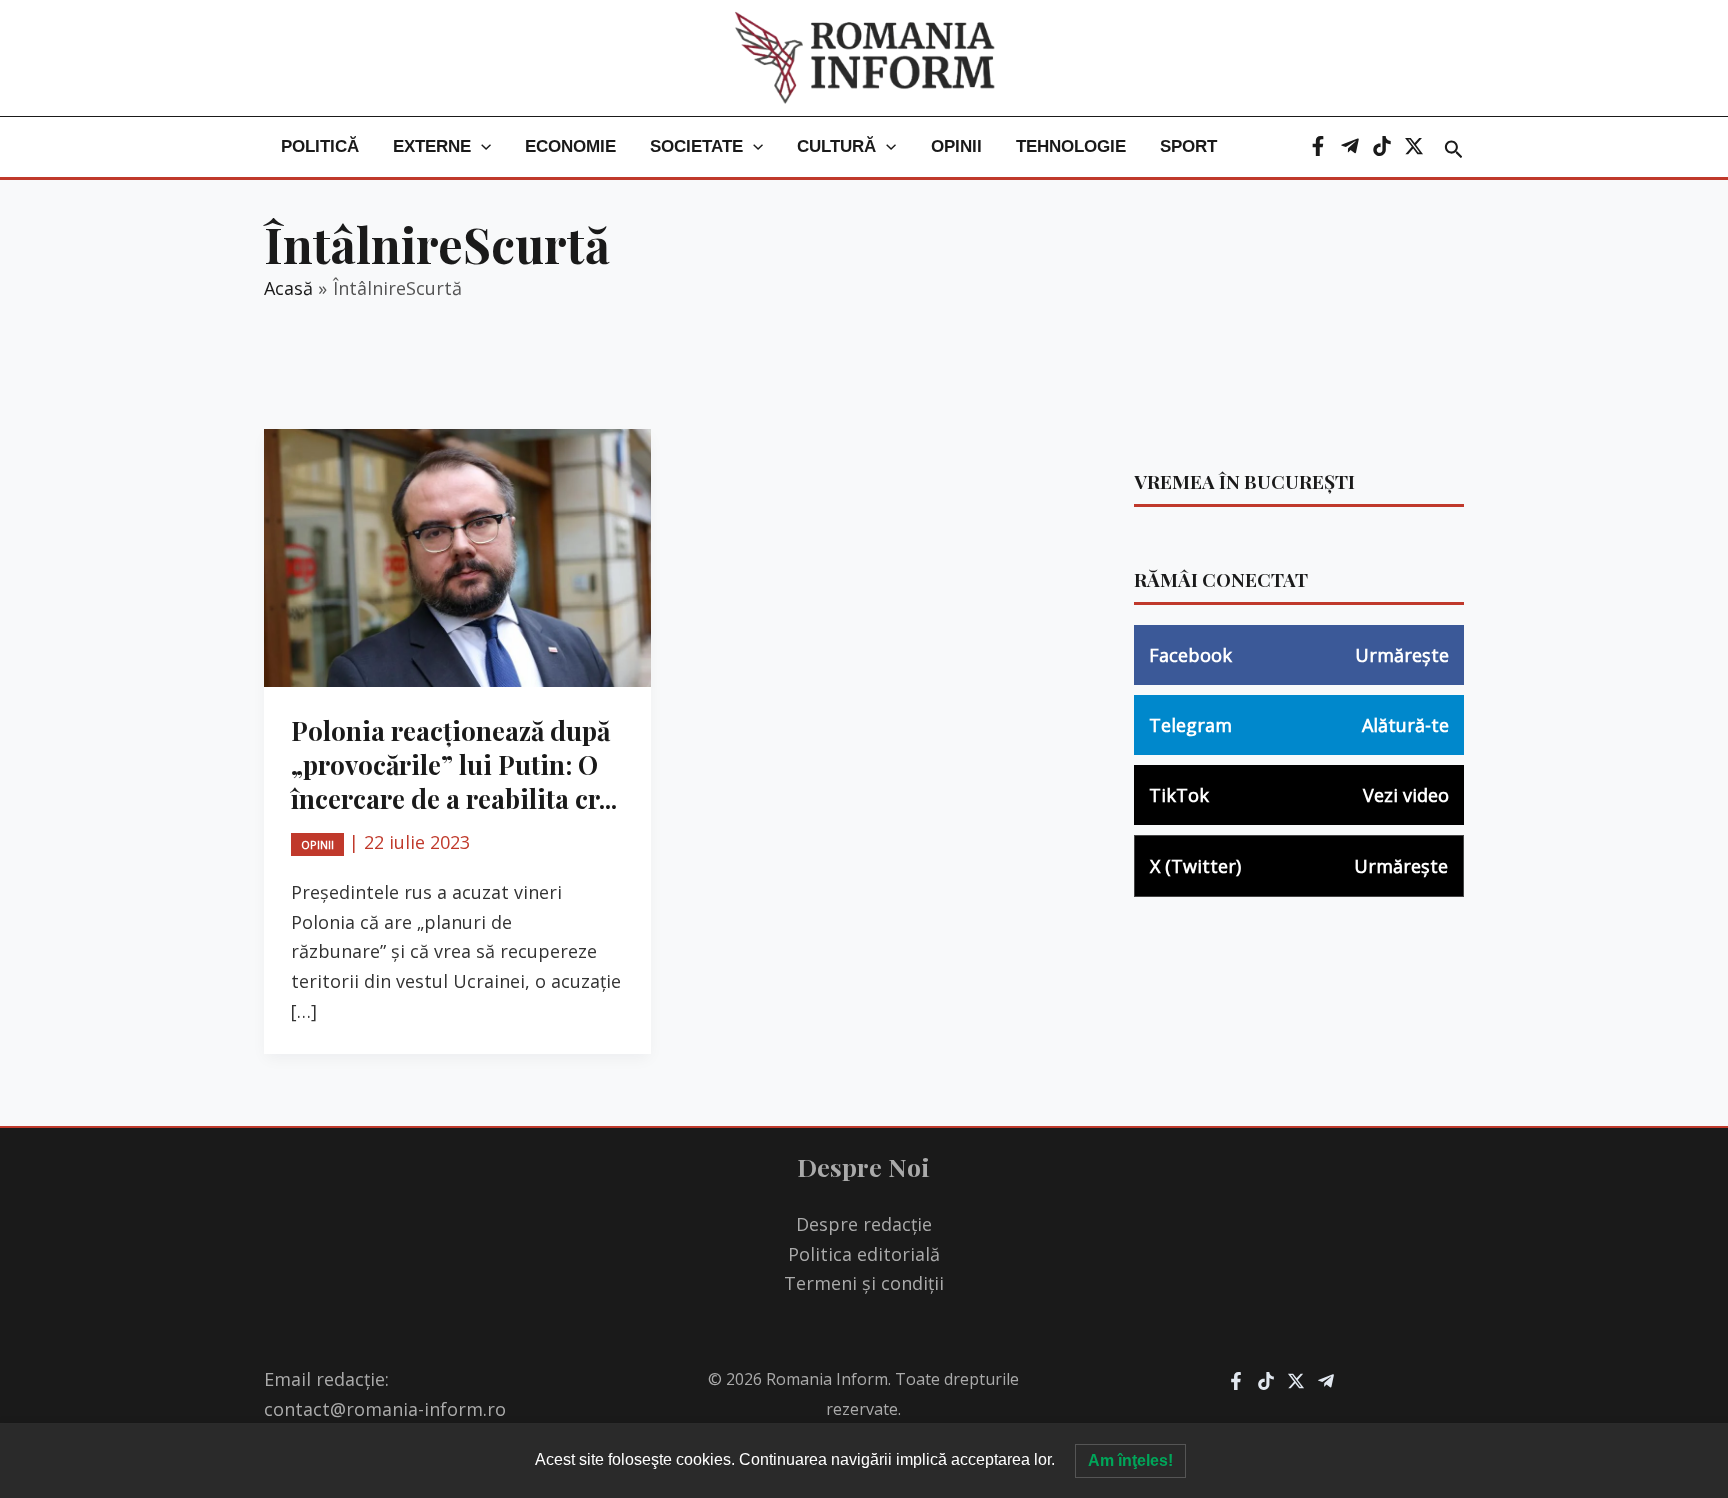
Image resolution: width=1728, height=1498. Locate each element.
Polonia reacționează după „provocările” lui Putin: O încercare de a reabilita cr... (454, 764)
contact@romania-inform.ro (385, 1409)
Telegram (1299, 725)
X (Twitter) (1299, 866)
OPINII (956, 146)
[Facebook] (1318, 146)
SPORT (1188, 146)
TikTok (1299, 795)
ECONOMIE (570, 146)
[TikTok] (1382, 146)
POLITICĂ (320, 146)
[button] (481, 147)
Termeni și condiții (864, 1283)
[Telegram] (1350, 146)
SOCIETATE (696, 146)
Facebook (1299, 655)
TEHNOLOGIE (1071, 146)
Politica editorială (864, 1254)
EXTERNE (432, 146)
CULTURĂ (836, 146)
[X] (1414, 146)
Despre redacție (864, 1224)
